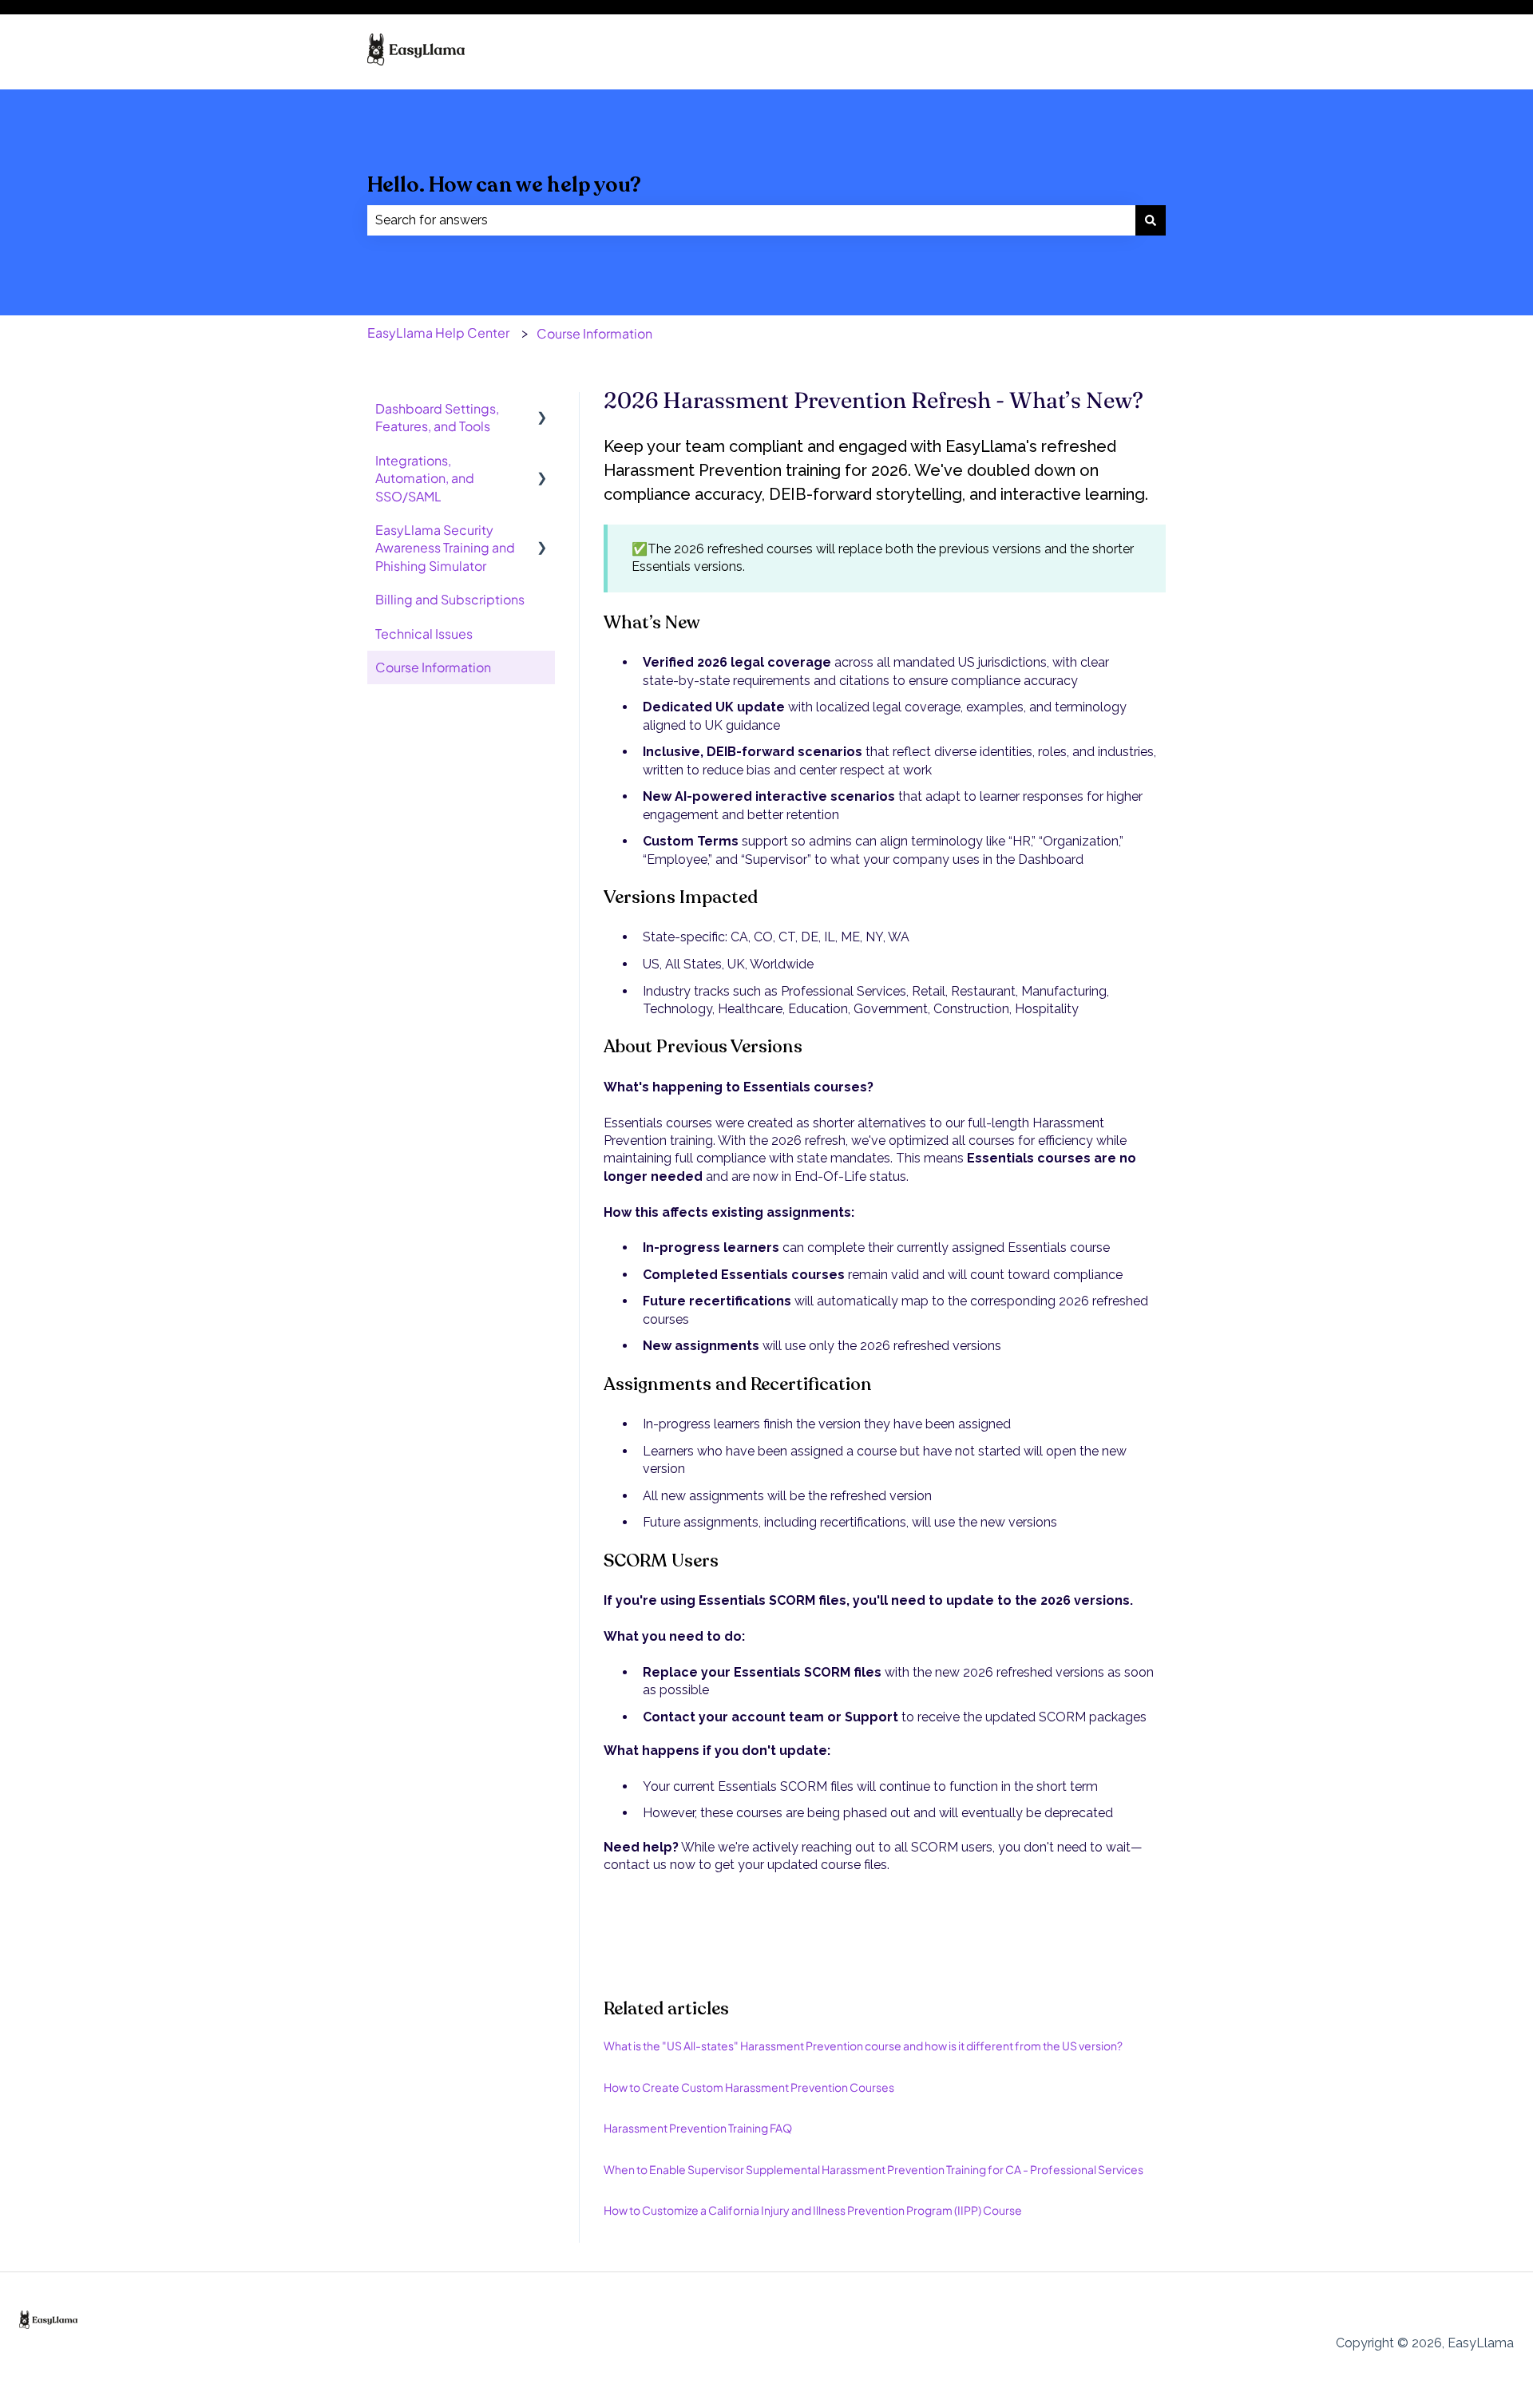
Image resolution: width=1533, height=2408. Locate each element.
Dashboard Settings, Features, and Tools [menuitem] (437, 417)
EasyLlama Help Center (438, 333)
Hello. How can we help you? (504, 185)
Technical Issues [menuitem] (424, 634)
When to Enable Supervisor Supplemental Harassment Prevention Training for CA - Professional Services (873, 2169)
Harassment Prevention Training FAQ (698, 2128)
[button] (542, 410)
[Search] (1151, 220)
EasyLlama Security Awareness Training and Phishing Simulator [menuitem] (445, 548)
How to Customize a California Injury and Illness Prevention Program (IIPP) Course (813, 2210)
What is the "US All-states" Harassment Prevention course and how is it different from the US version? (863, 2046)
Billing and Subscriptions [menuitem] (450, 599)
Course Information (594, 333)
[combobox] (751, 220)
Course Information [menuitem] (433, 667)
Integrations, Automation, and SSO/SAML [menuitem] (425, 478)
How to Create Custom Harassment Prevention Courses (749, 2087)
